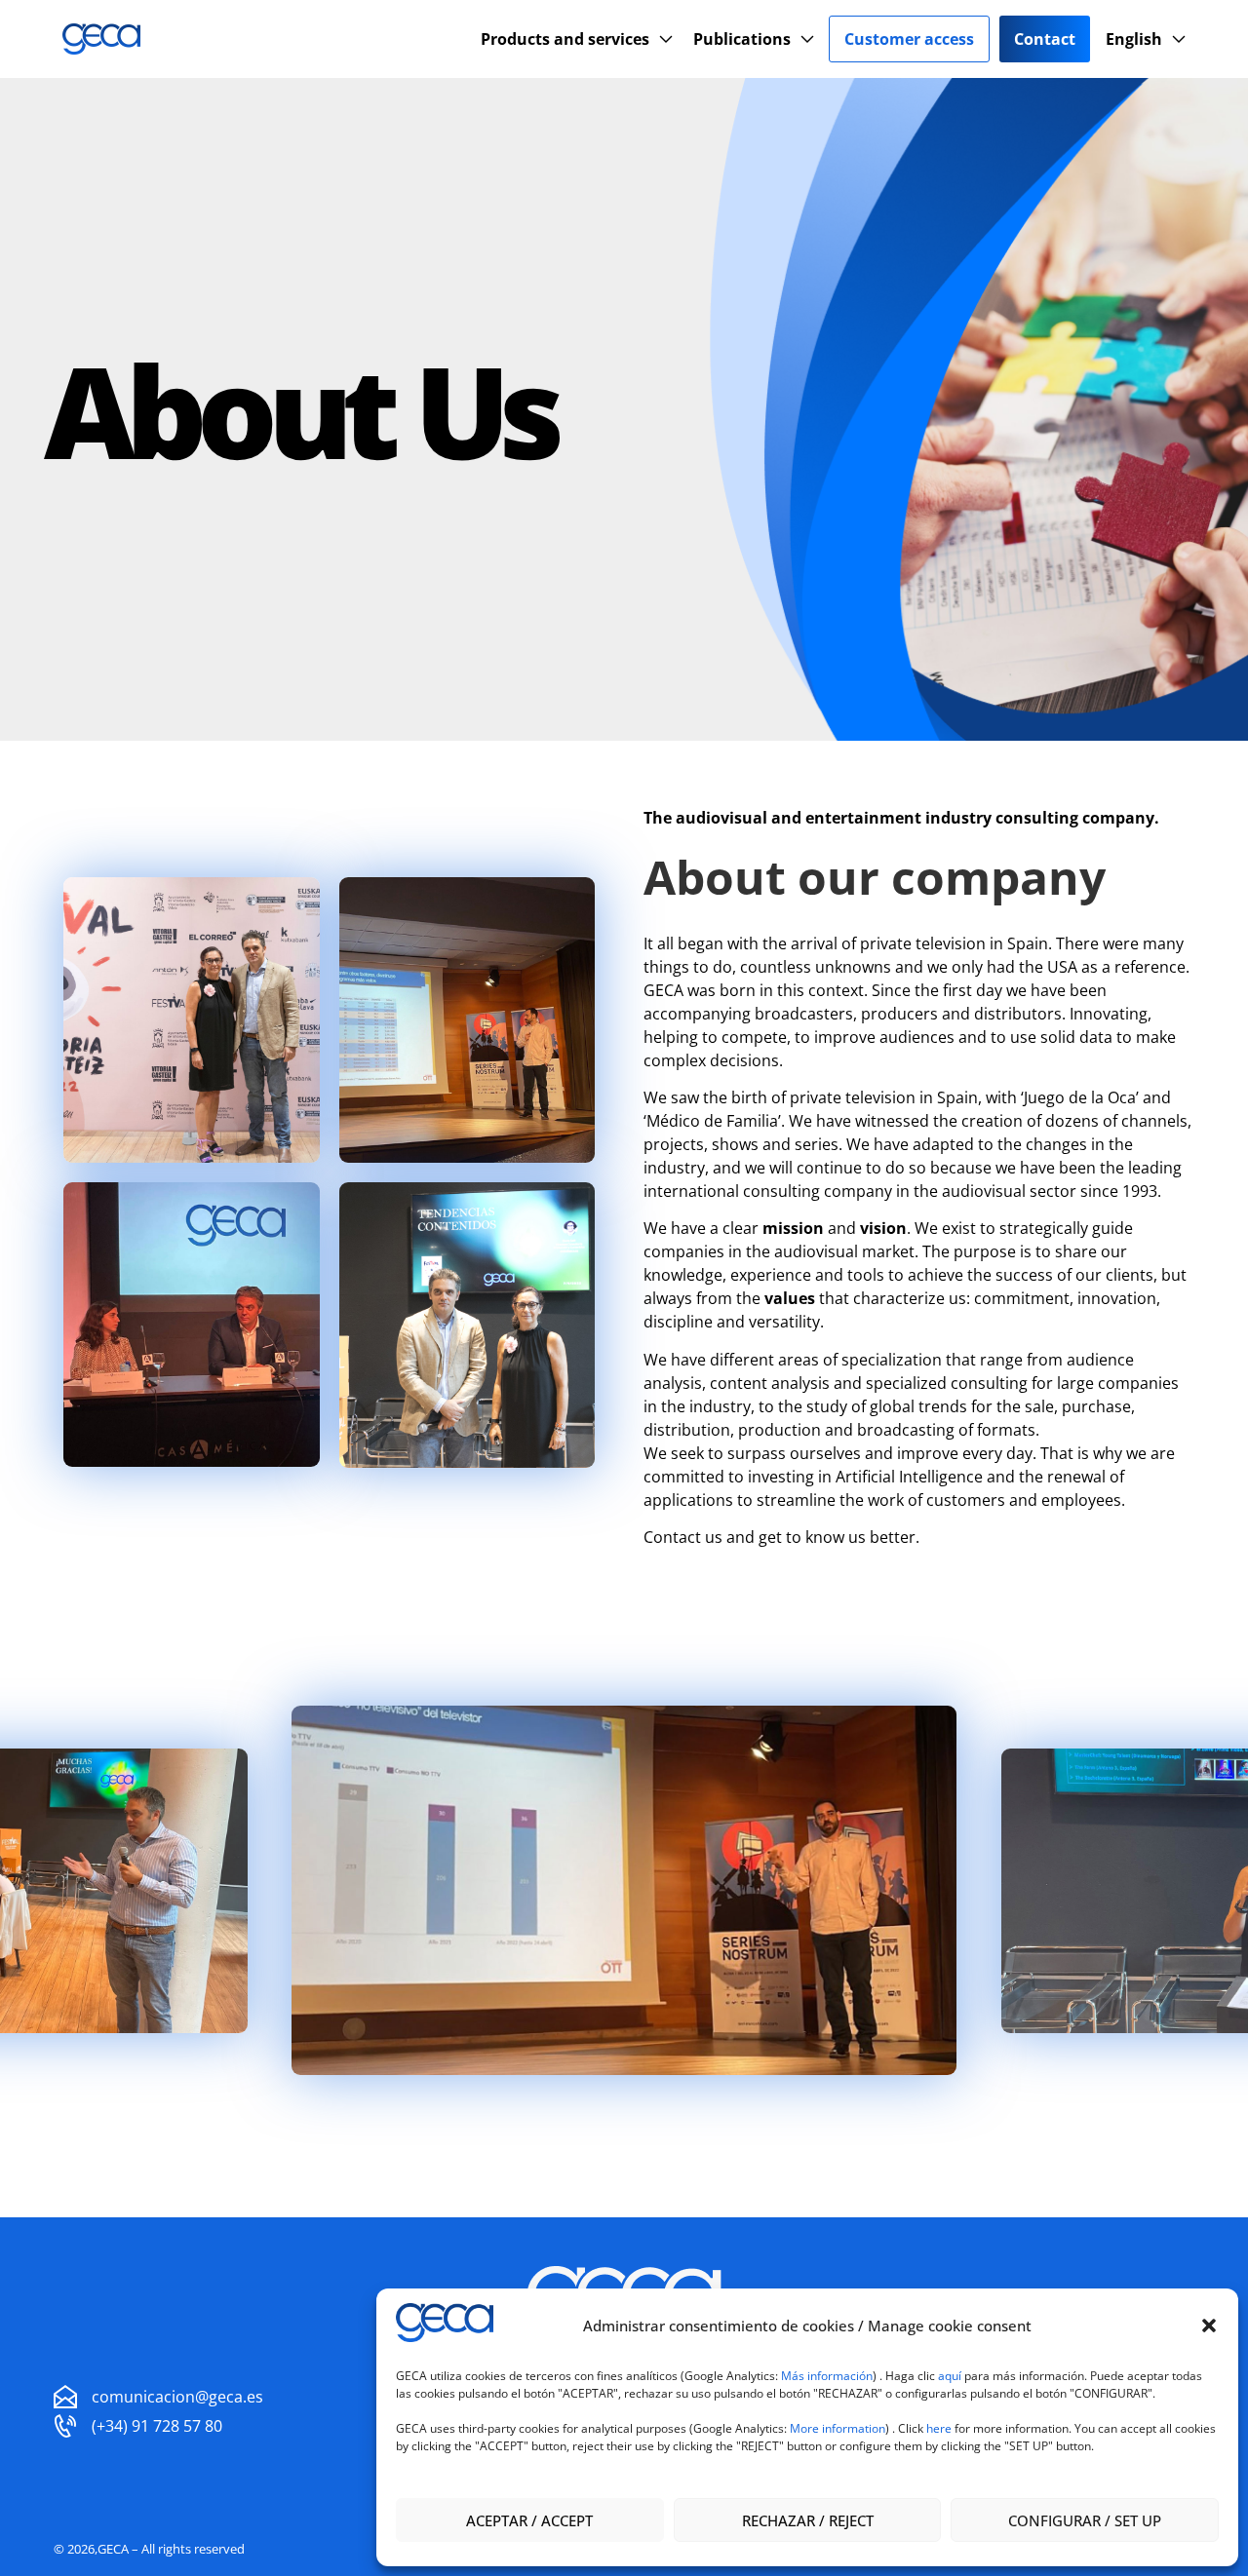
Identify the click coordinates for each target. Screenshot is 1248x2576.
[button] (1209, 2326)
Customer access (909, 39)
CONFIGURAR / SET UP (1085, 2520)
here (939, 2428)
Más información (827, 2376)
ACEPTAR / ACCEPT (529, 2520)
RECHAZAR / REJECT (808, 2520)
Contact (1045, 39)
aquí (951, 2376)
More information (838, 2428)
